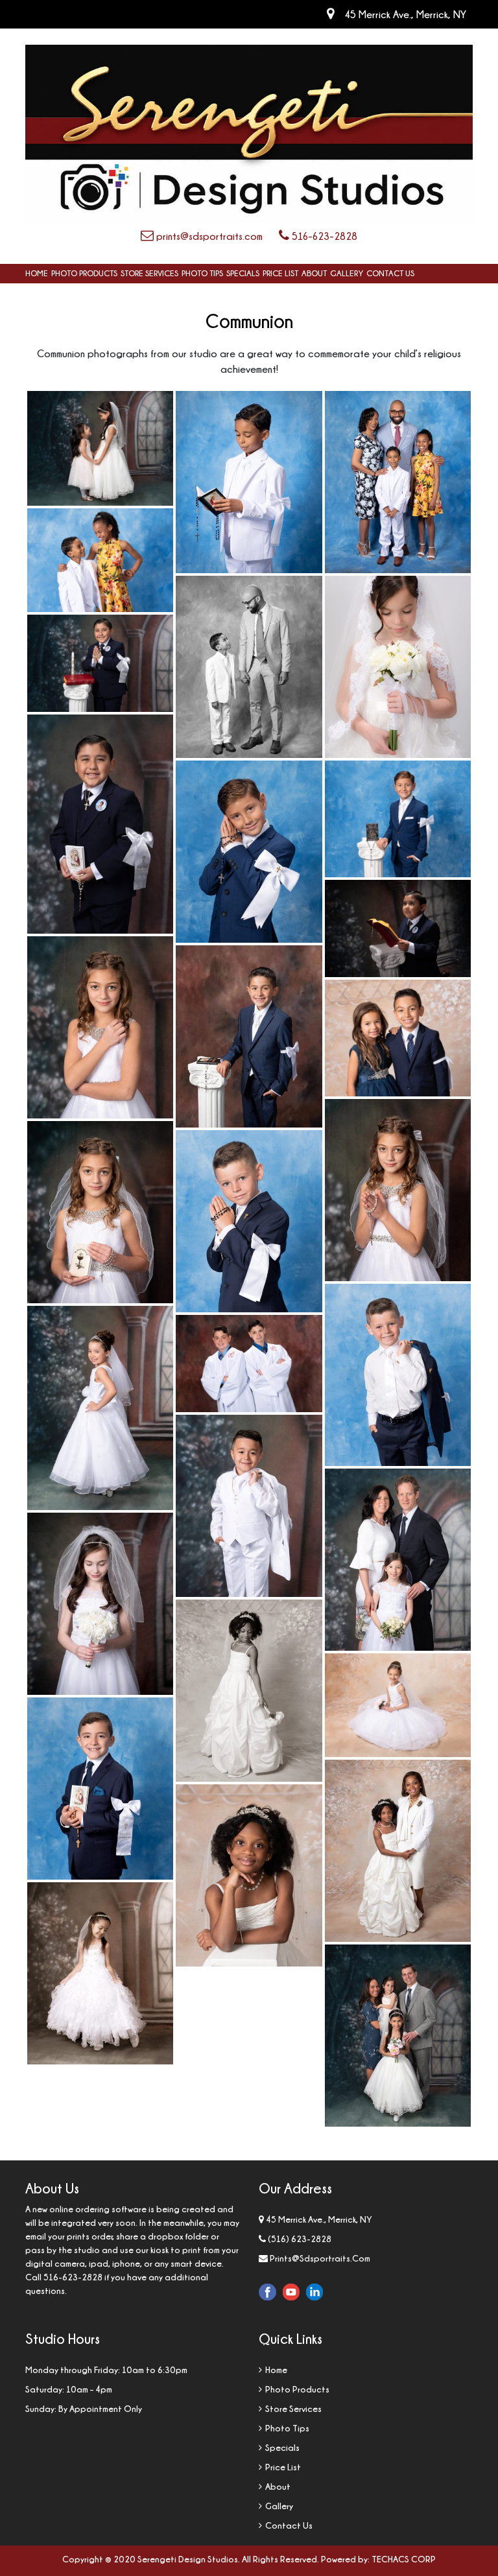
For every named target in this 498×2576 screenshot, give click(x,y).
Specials (243, 273)
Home (37, 273)
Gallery (347, 273)
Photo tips (202, 273)
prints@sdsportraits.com (208, 236)
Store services (149, 273)
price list (280, 273)
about (314, 273)
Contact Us (390, 273)
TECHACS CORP (404, 2559)
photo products (84, 273)
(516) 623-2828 (300, 2239)
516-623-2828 (323, 236)
